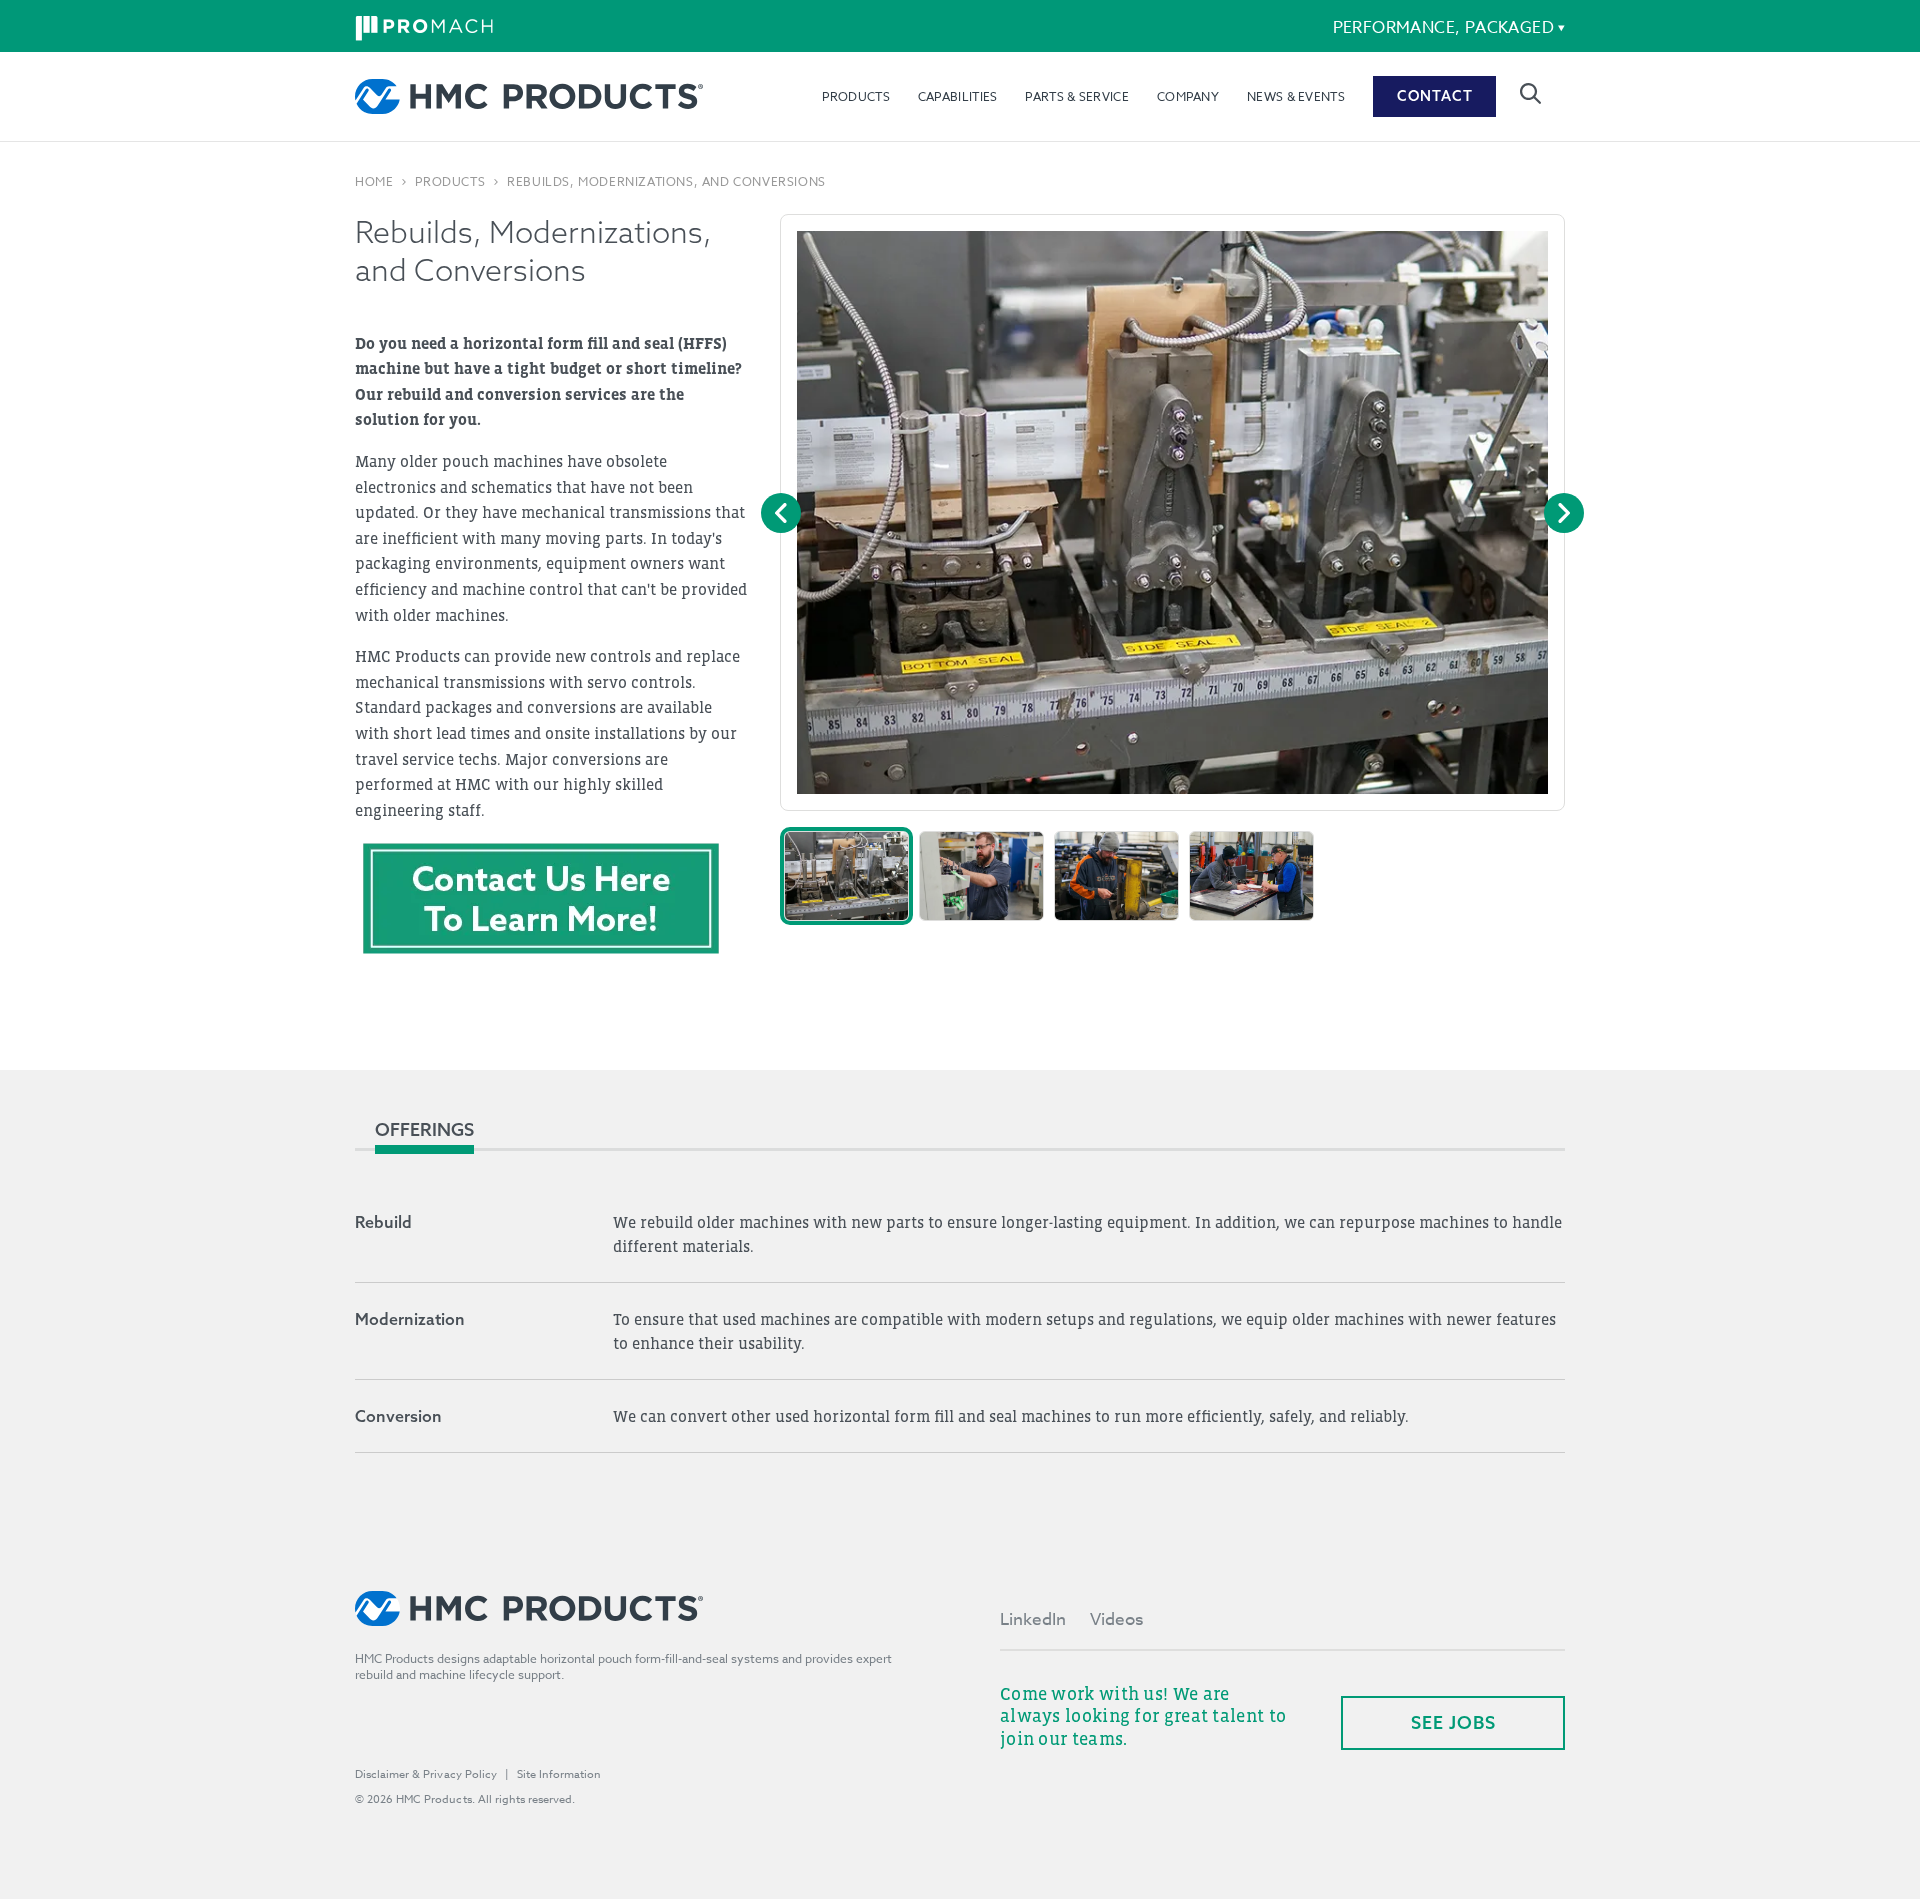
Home (374, 182)
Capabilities (958, 96)
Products (855, 96)
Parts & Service (1077, 96)
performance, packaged (1443, 28)
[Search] (1530, 93)
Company (1188, 96)
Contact (1435, 96)
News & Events (1296, 96)
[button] (846, 876)
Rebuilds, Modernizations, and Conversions (666, 182)
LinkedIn (1033, 1619)
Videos (1116, 1619)
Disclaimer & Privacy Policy (426, 1774)
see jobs (1453, 1722)
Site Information (559, 1774)
